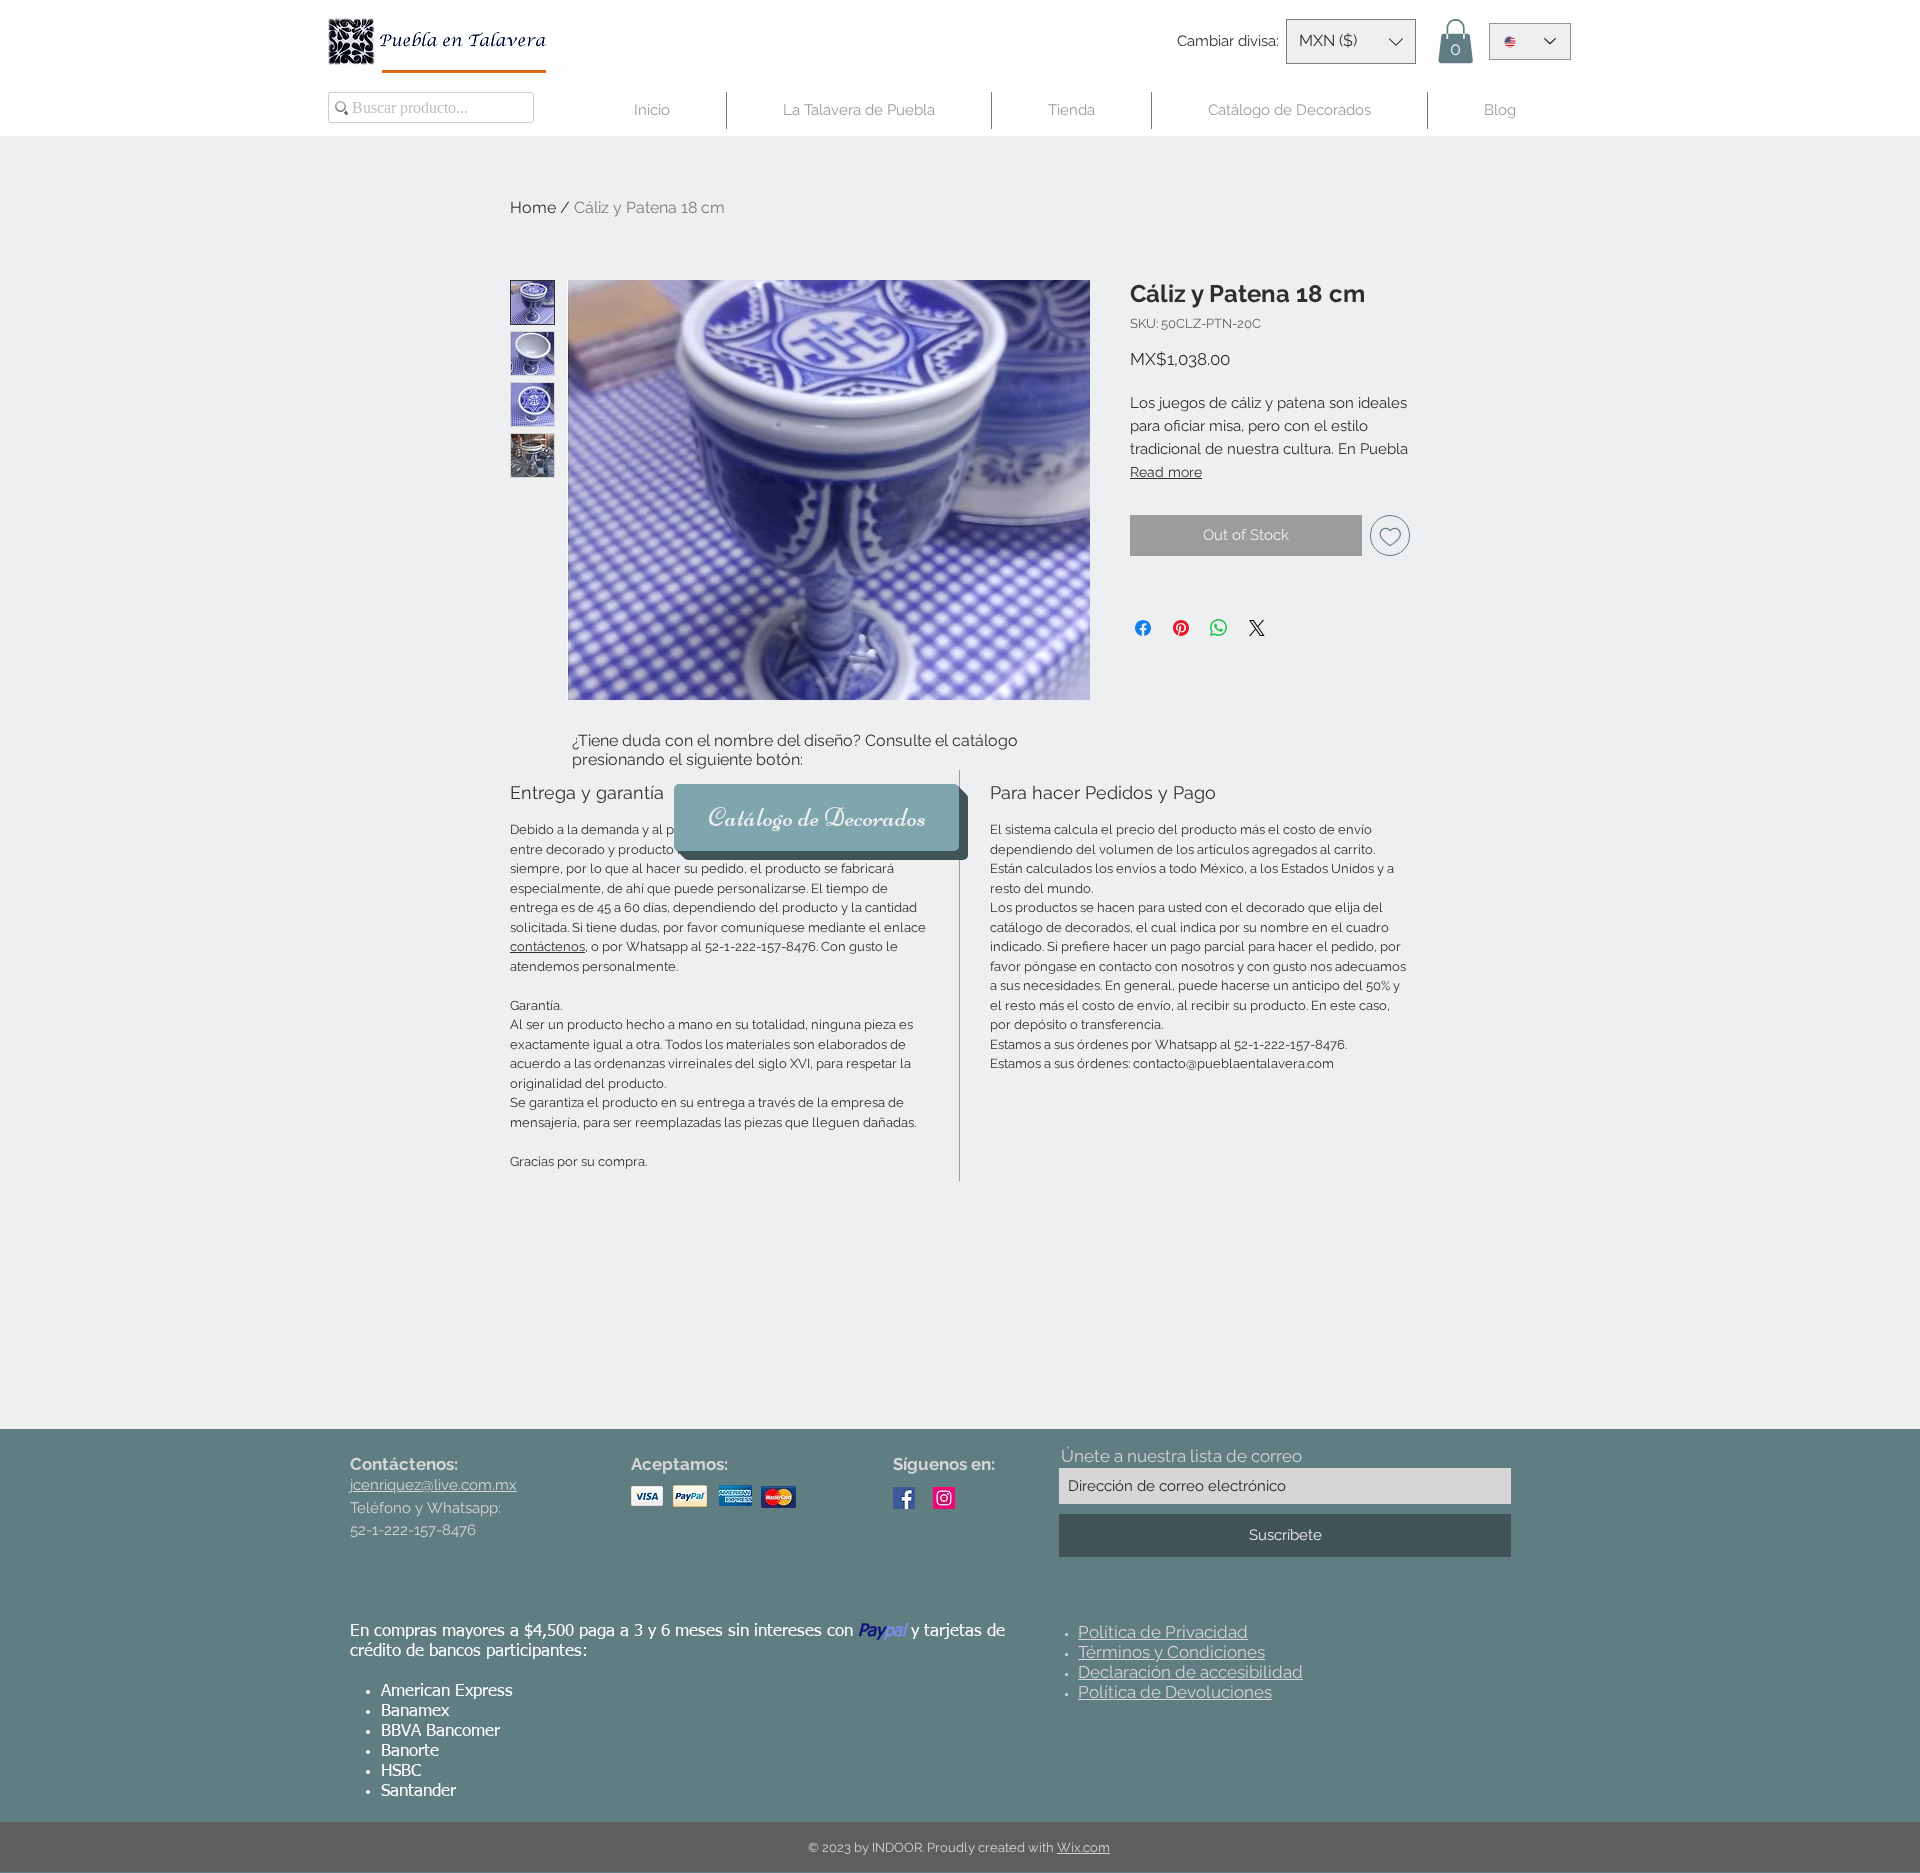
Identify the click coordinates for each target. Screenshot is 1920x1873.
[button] (1351, 41)
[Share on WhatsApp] (1219, 628)
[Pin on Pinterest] (1181, 628)
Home (533, 207)
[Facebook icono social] (904, 1498)
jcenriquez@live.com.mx (433, 1485)
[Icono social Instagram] (944, 1498)
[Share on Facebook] (1143, 628)
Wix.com (1083, 1847)
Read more (1166, 472)
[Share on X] (1257, 628)
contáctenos (547, 946)
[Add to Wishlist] (1390, 535)
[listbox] (1351, 41)
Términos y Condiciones (1171, 1652)
